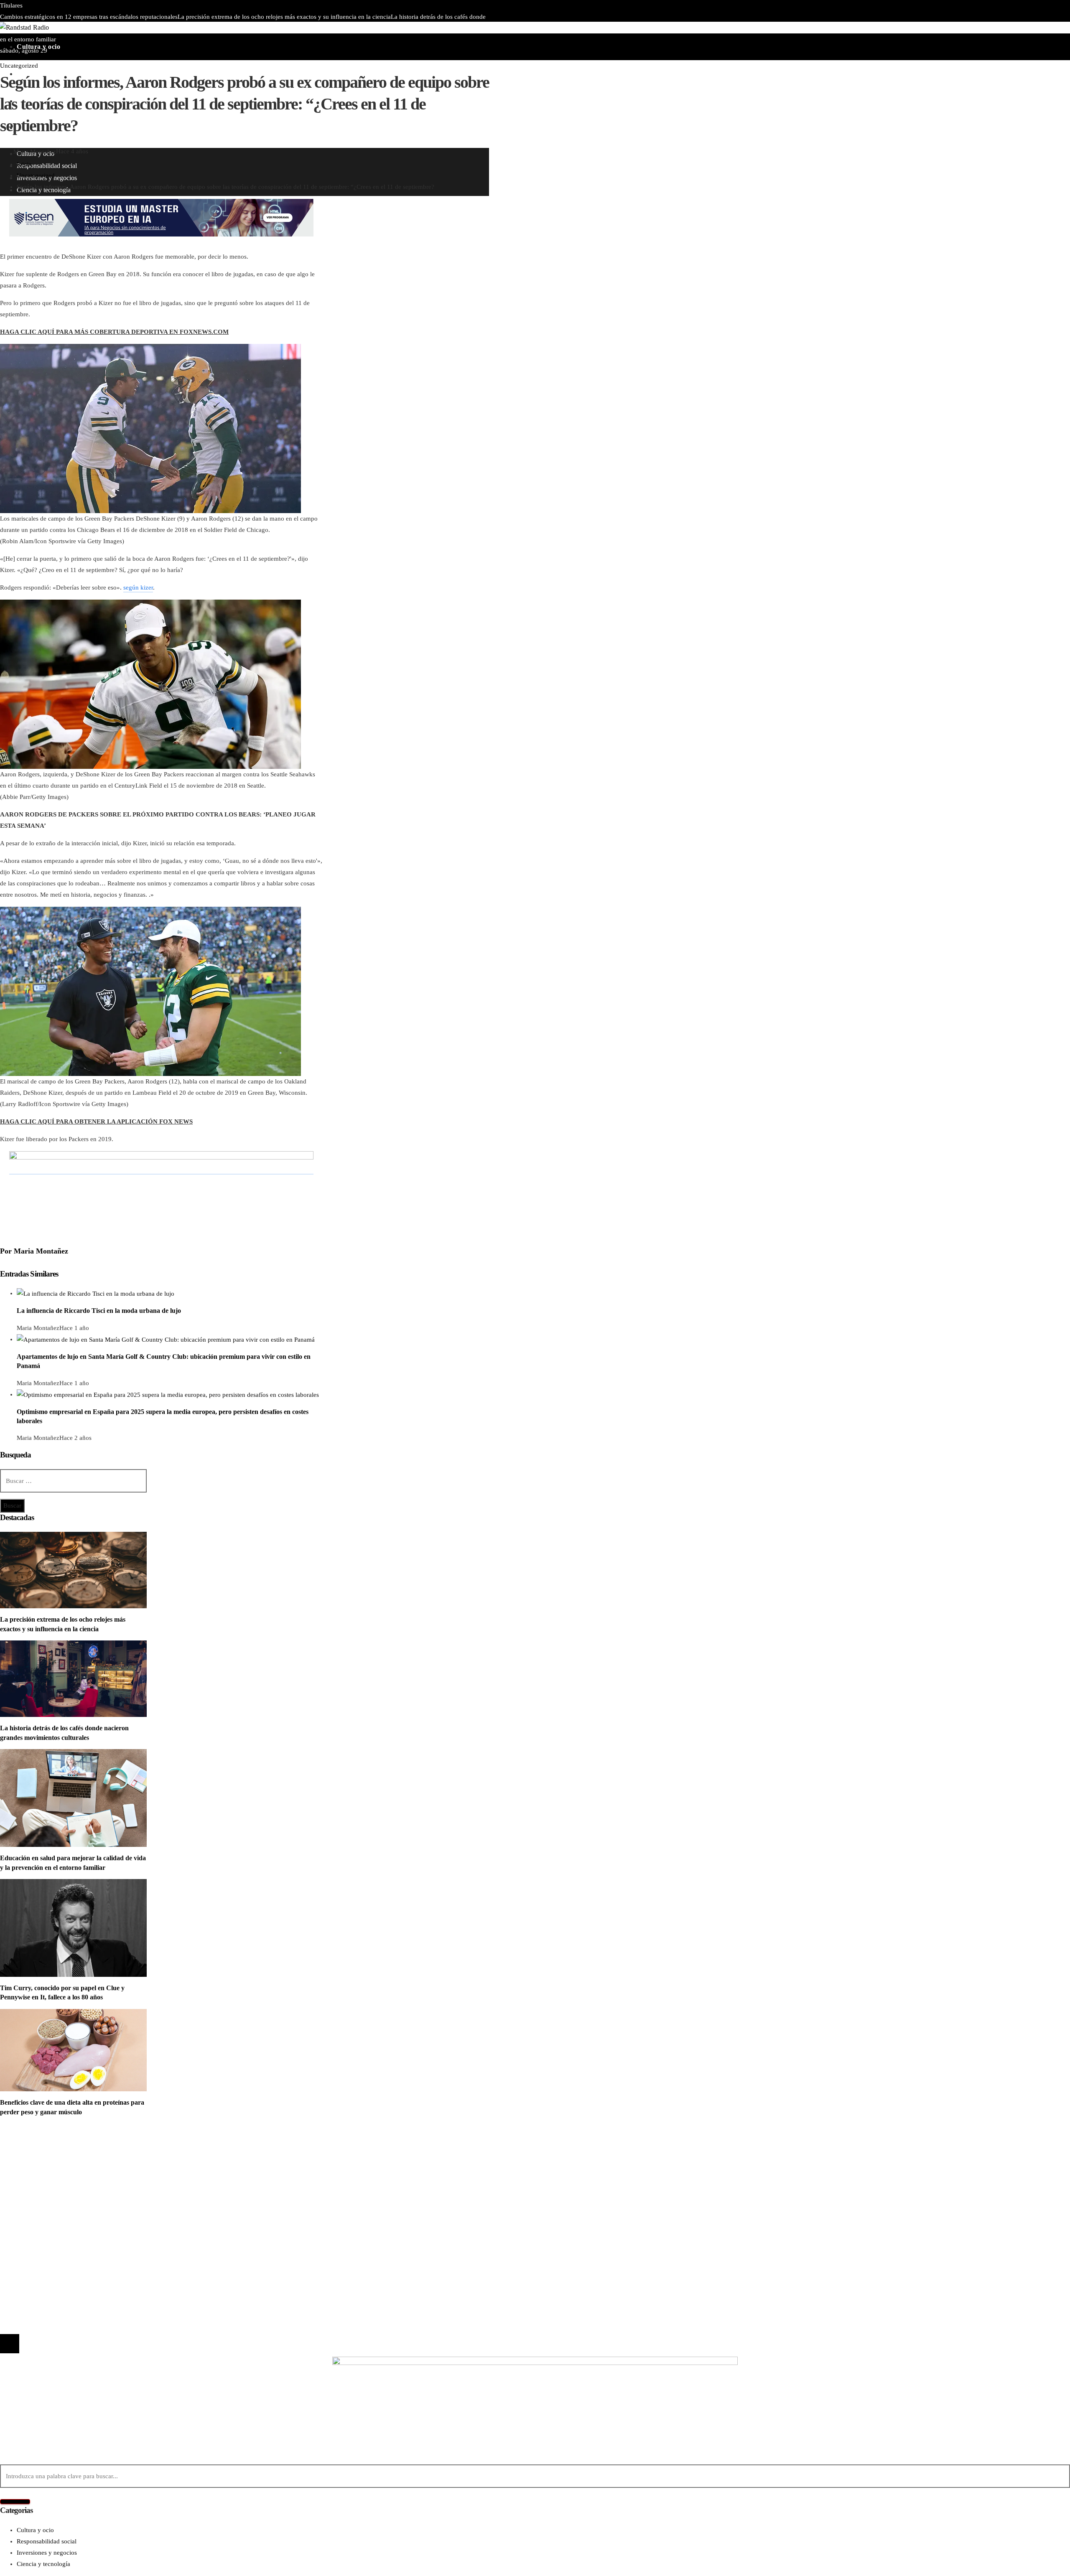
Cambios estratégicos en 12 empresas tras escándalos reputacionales (89, 17)
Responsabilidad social (47, 2182)
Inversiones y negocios (47, 2171)
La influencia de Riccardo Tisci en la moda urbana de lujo (99, 1311)
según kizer (138, 587)
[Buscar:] (73, 1481)
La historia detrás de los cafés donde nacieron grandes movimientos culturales (126, 2235)
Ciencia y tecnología (43, 2148)
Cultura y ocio (35, 2159)
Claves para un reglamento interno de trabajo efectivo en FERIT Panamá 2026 (209, 28)
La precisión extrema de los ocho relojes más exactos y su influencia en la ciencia (284, 17)
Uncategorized (19, 66)
